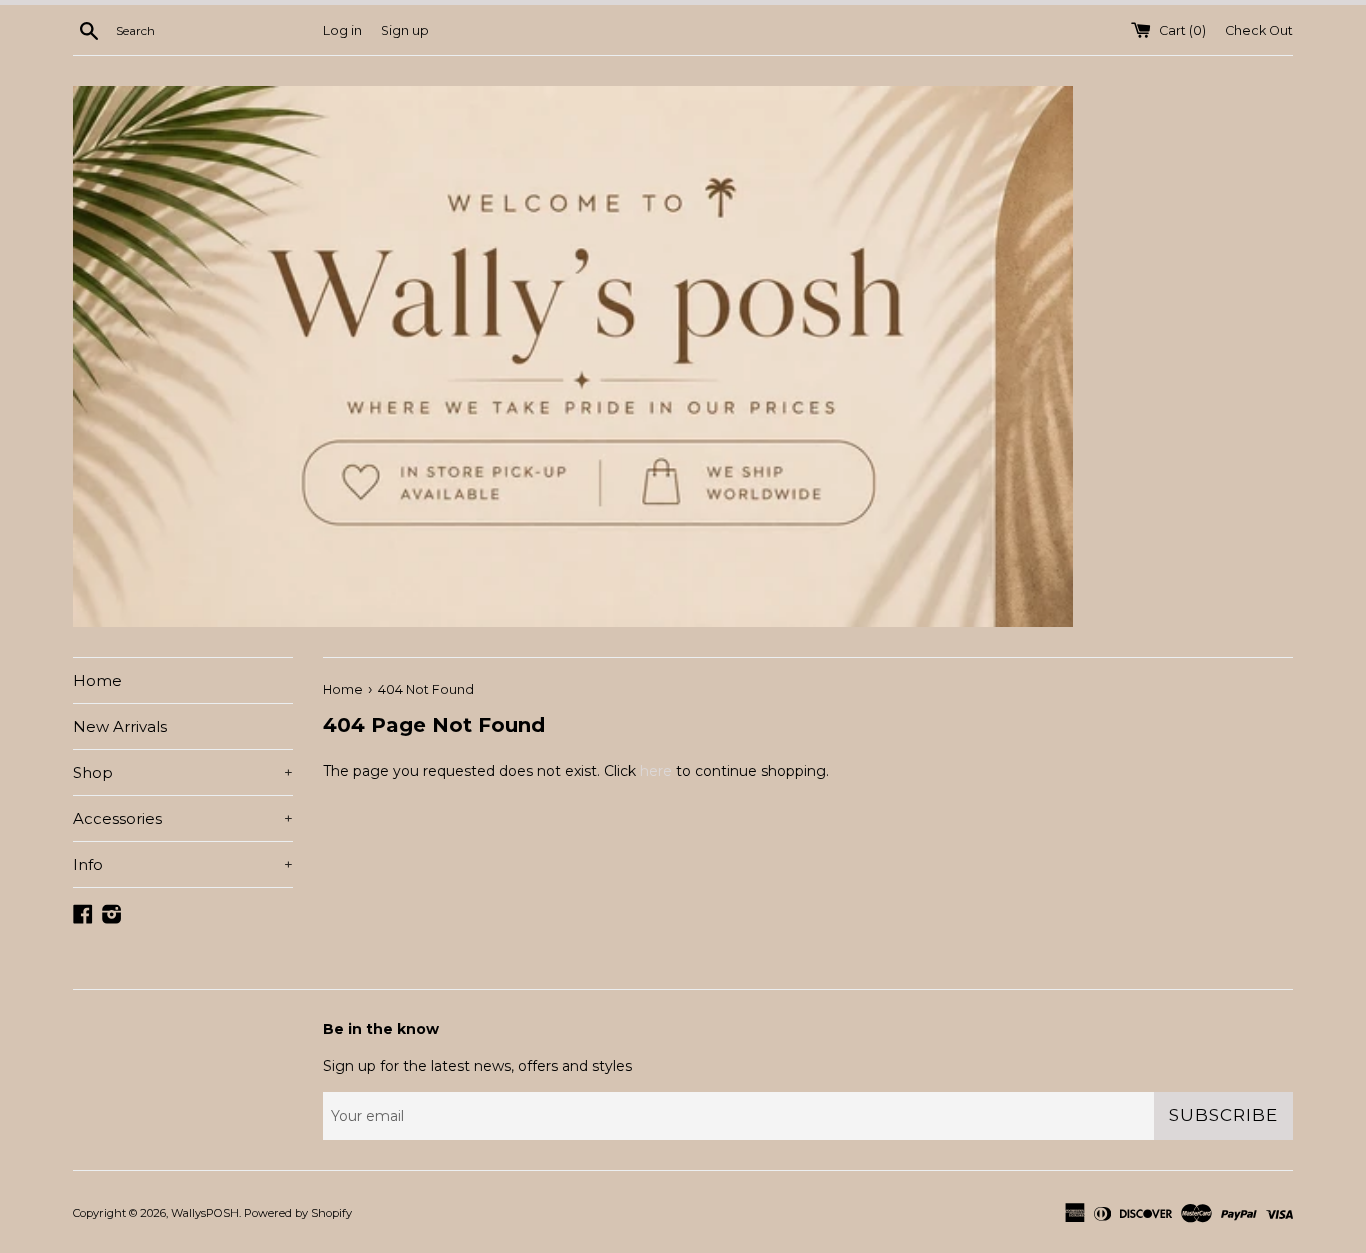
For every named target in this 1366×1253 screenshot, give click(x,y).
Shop (183, 772)
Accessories (183, 818)
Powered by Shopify (298, 1213)
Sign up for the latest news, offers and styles (477, 1066)
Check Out (1259, 30)
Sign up (405, 30)
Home (97, 680)
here (656, 771)
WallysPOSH (205, 1213)
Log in (342, 30)
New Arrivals (120, 726)
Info (183, 864)
